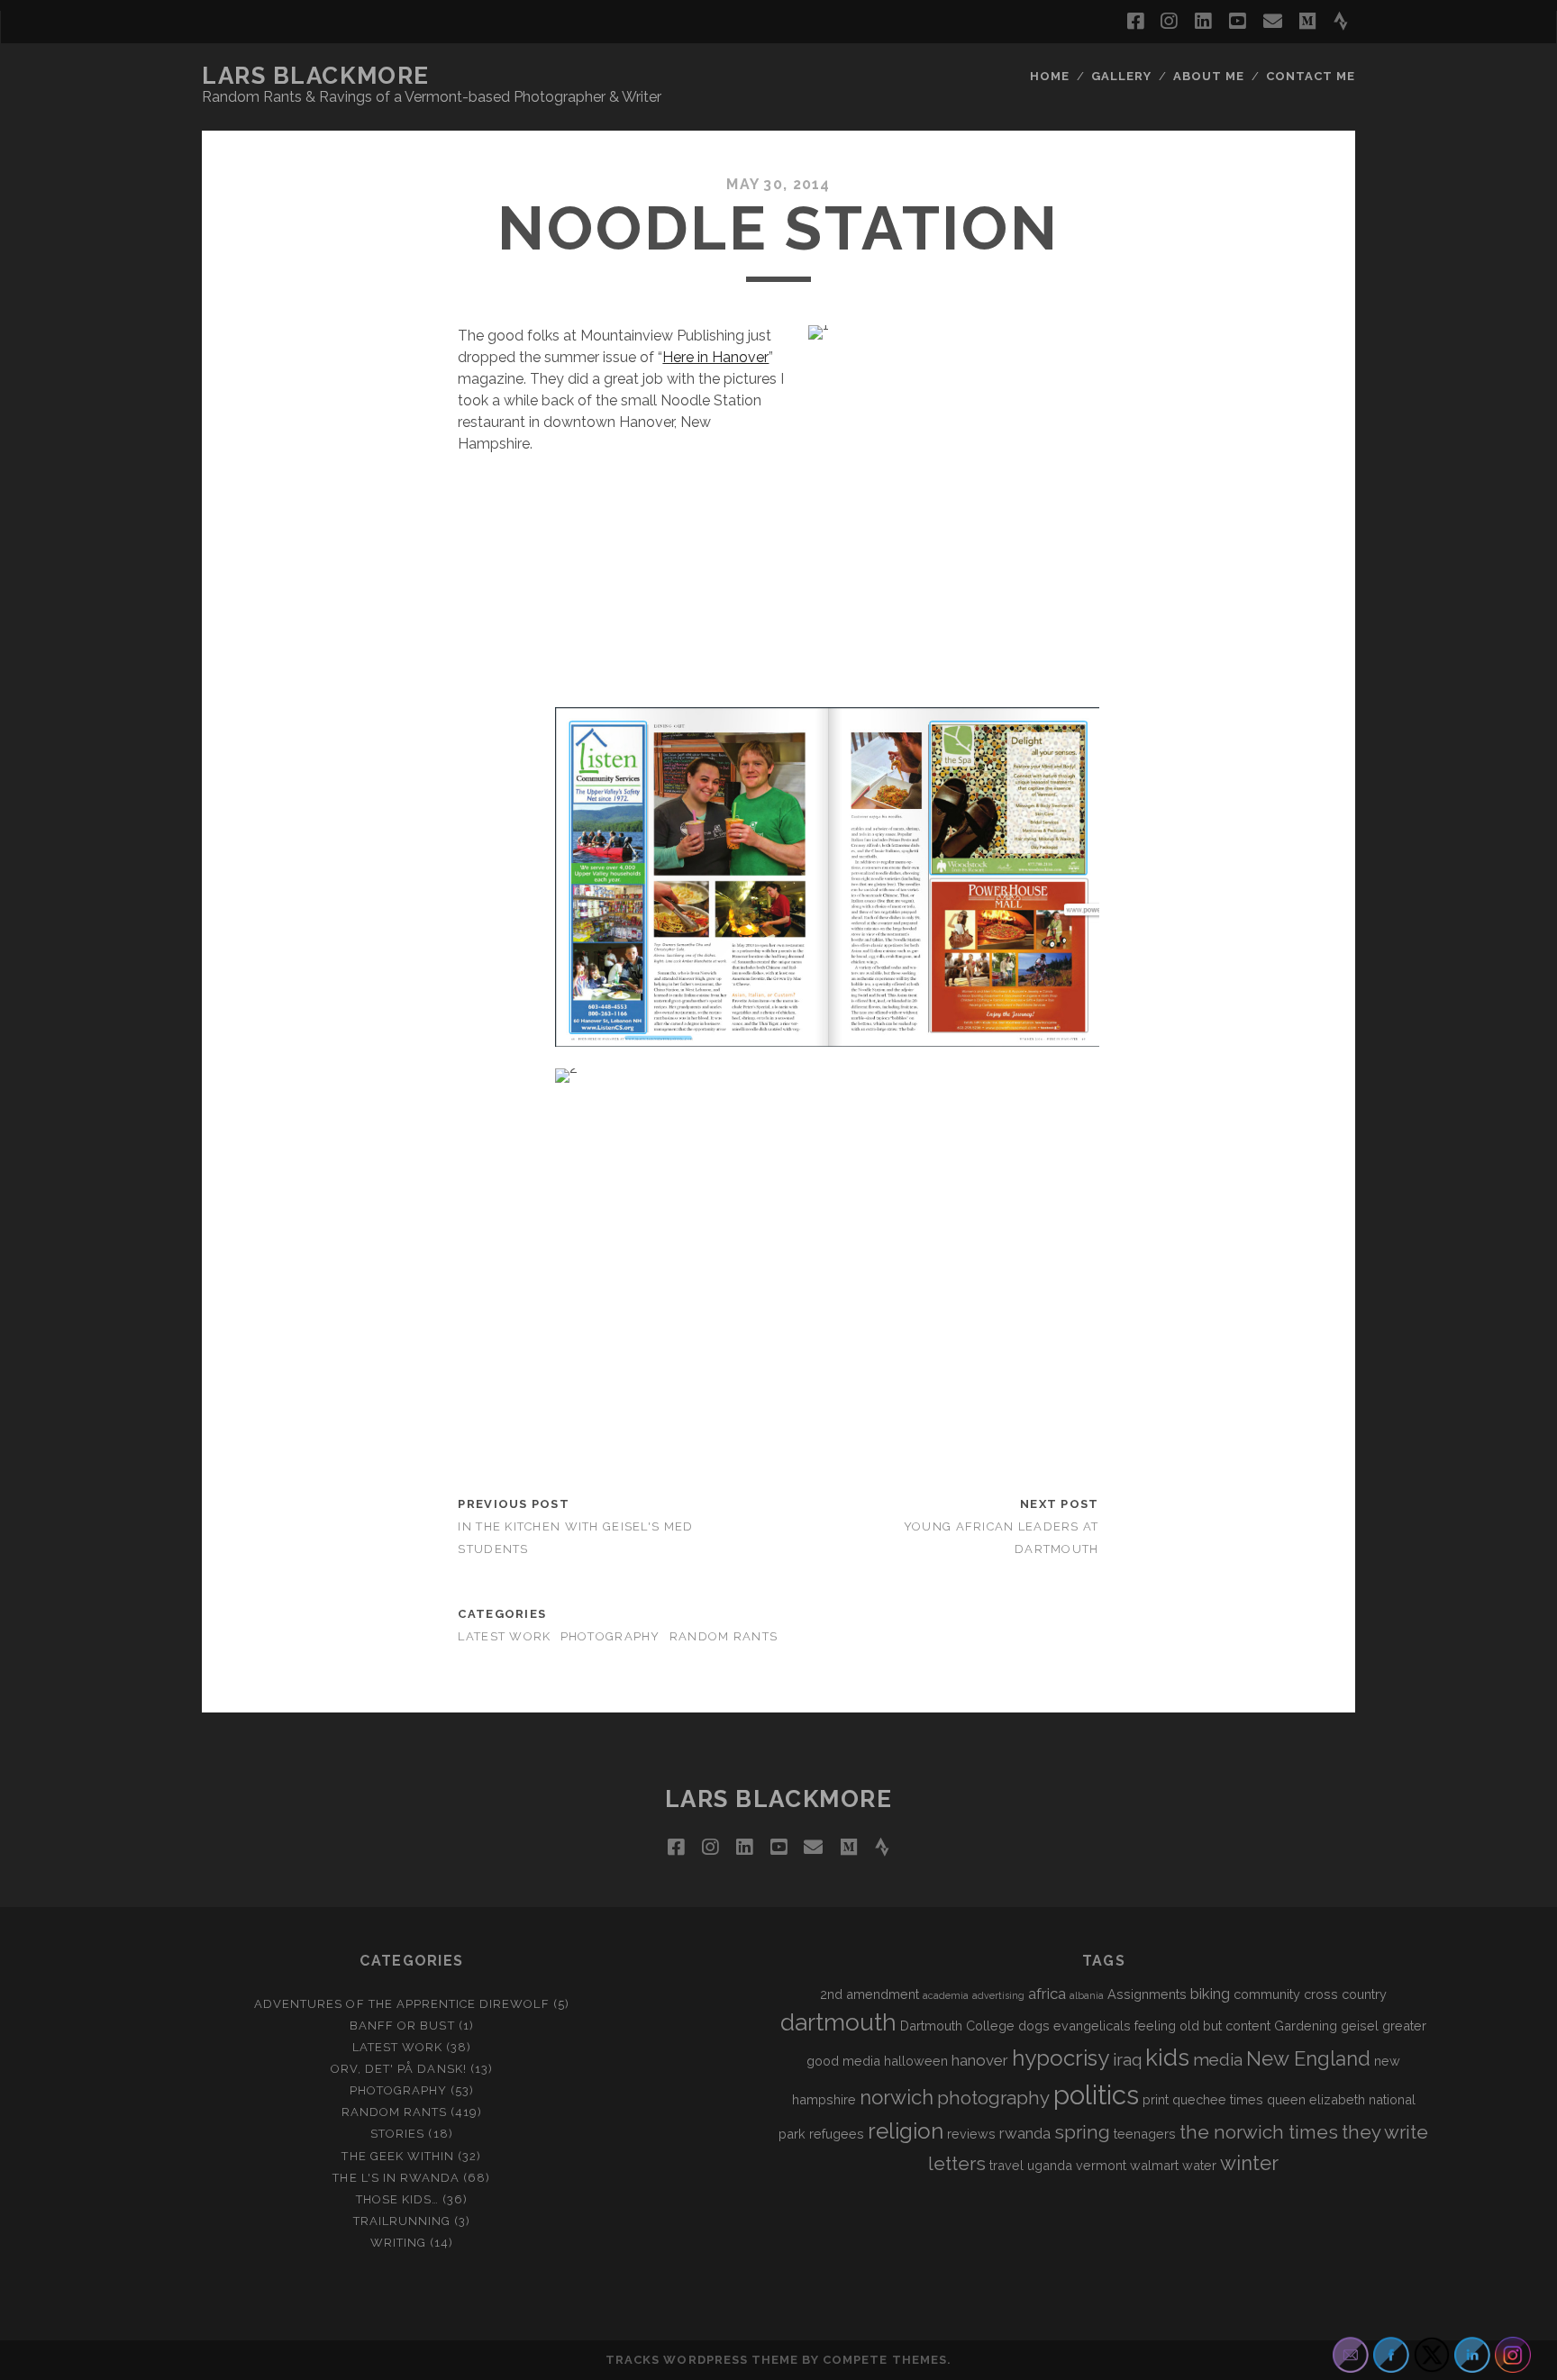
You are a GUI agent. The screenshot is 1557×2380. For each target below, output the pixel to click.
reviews (971, 2134)
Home (1050, 76)
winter (1249, 2163)
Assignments (1147, 1994)
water (1199, 2165)
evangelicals (1092, 2026)
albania (1087, 1995)
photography (993, 2098)
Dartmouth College (957, 2026)
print (1156, 2099)
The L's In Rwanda (396, 2178)
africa (1047, 1994)
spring (1082, 2132)
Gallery (1121, 76)
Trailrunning (402, 2221)
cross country (1345, 1994)
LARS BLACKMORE (316, 76)
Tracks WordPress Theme (702, 2360)
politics (1096, 2095)
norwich (897, 2097)
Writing (398, 2243)
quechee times (1218, 2099)
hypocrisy (1061, 2058)
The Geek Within (398, 2156)
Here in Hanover (715, 357)
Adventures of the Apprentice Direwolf (402, 2004)
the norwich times (1259, 2132)
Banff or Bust (402, 2026)
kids (1167, 2058)
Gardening (1306, 2026)
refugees (837, 2134)
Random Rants (724, 1636)
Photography (610, 1636)
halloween (916, 2061)
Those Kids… (397, 2199)
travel (1006, 2165)
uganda (1050, 2165)
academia (946, 1995)
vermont (1101, 2165)
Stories (397, 2134)
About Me (1209, 76)
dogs (1034, 2026)
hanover (980, 2060)
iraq (1127, 2059)
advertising (998, 1995)
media (1218, 2059)
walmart (1154, 2165)
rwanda (1025, 2133)
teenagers (1145, 2134)
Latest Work (504, 1636)
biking (1210, 1994)
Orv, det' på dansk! (399, 2069)
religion (906, 2131)
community (1267, 1994)
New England (1308, 2058)
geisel (1360, 2026)
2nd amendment (870, 1994)
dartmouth (838, 2022)
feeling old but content (1202, 2026)
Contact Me (1311, 76)
